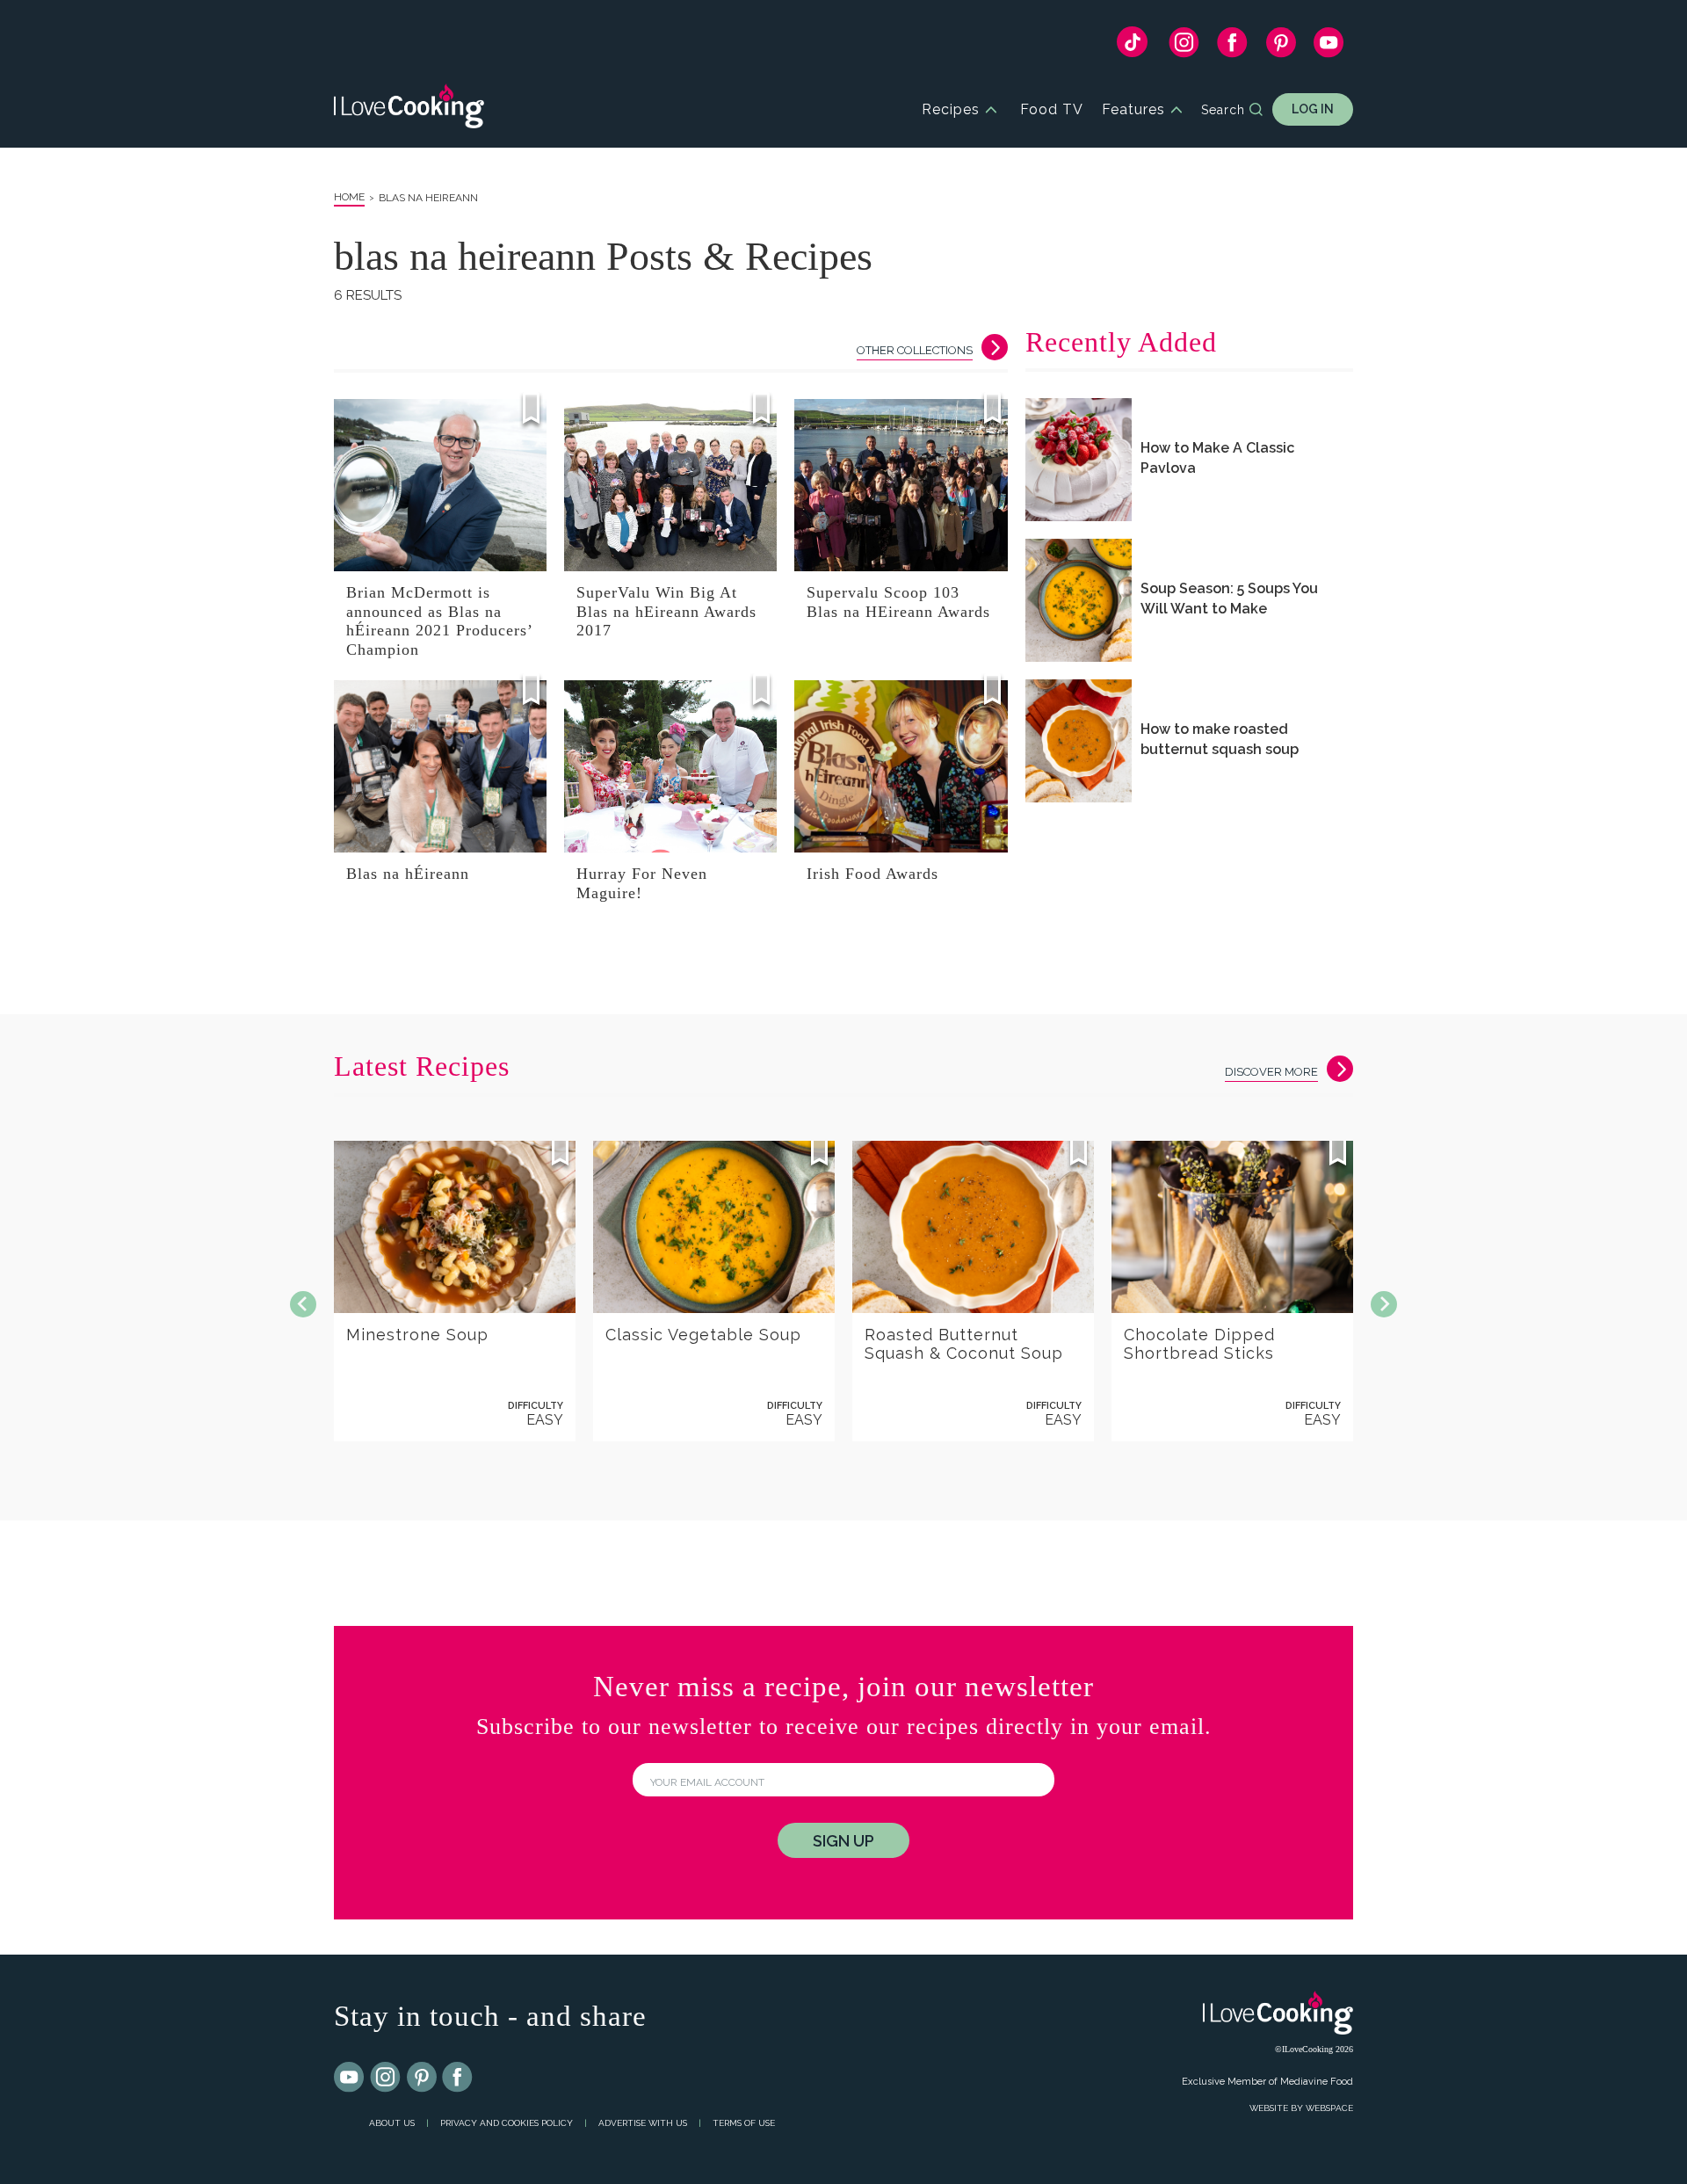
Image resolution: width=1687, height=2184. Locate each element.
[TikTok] (1132, 46)
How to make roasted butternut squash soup (1220, 739)
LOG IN (1313, 109)
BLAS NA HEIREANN (428, 198)
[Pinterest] (1281, 47)
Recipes (951, 109)
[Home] (409, 109)
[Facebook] (1232, 47)
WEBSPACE (1329, 2108)
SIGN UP (843, 1841)
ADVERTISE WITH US (643, 2123)
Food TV (1052, 109)
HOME (349, 197)
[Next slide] (1384, 1304)
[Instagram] (1184, 47)
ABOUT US (392, 2123)
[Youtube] (350, 2078)
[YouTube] (1329, 47)
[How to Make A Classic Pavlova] (1079, 460)
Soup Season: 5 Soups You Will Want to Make (1229, 599)
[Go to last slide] (303, 1304)
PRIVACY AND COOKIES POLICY (507, 2123)
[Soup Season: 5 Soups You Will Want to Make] (1079, 600)
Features (1133, 109)
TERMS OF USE (744, 2123)
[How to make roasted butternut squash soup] (1079, 741)
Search (1223, 110)
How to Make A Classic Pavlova (1217, 458)
